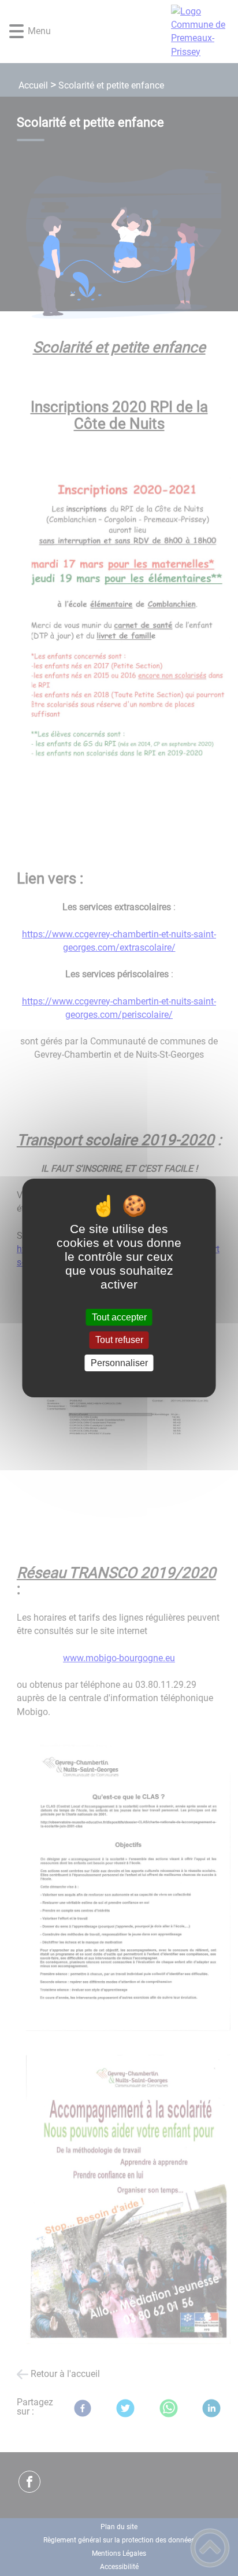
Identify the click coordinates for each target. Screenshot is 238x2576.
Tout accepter (119, 1317)
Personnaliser (119, 1363)
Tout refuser (119, 1340)
